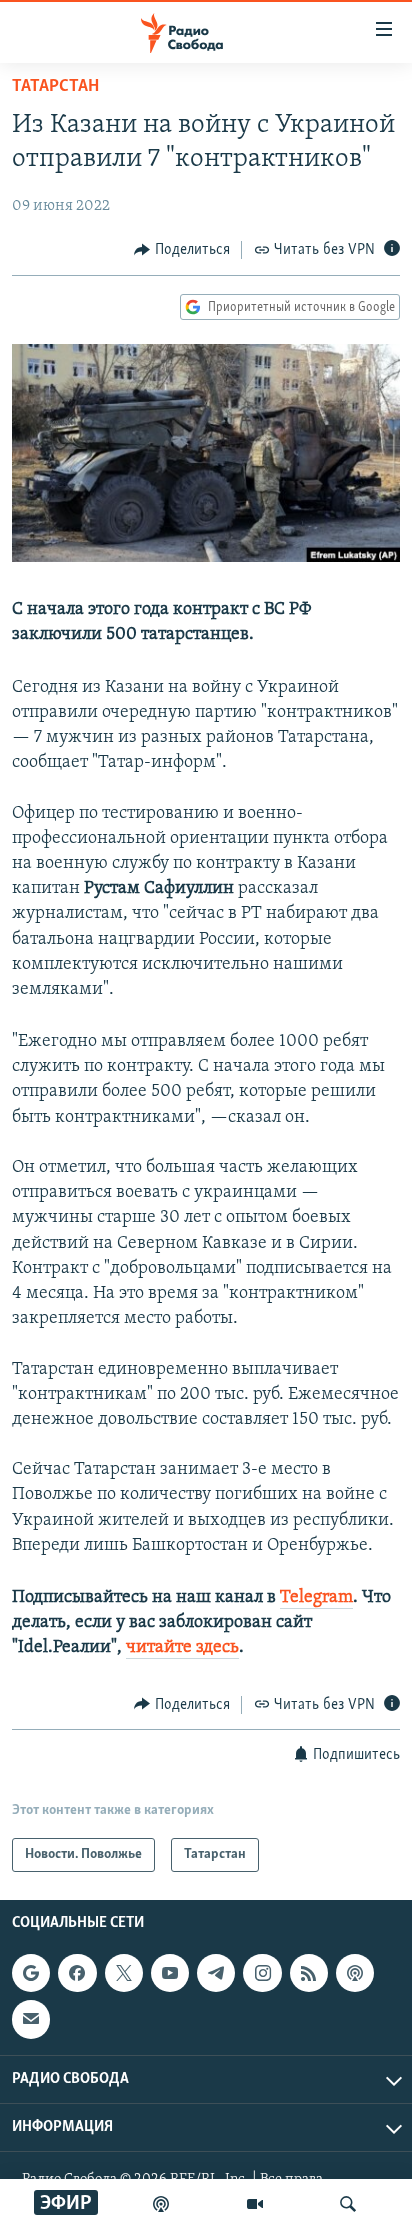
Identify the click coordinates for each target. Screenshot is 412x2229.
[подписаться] (31, 2019)
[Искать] (348, 2204)
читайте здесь (182, 1648)
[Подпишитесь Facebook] (77, 1973)
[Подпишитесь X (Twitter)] (124, 1973)
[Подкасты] (355, 1973)
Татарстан (55, 87)
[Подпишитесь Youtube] (170, 1973)
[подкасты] (161, 2204)
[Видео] (255, 2204)
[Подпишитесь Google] (31, 1973)
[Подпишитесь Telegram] (216, 1973)
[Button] (182, 250)
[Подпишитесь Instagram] (262, 1973)
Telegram (316, 1598)
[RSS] (309, 1973)
